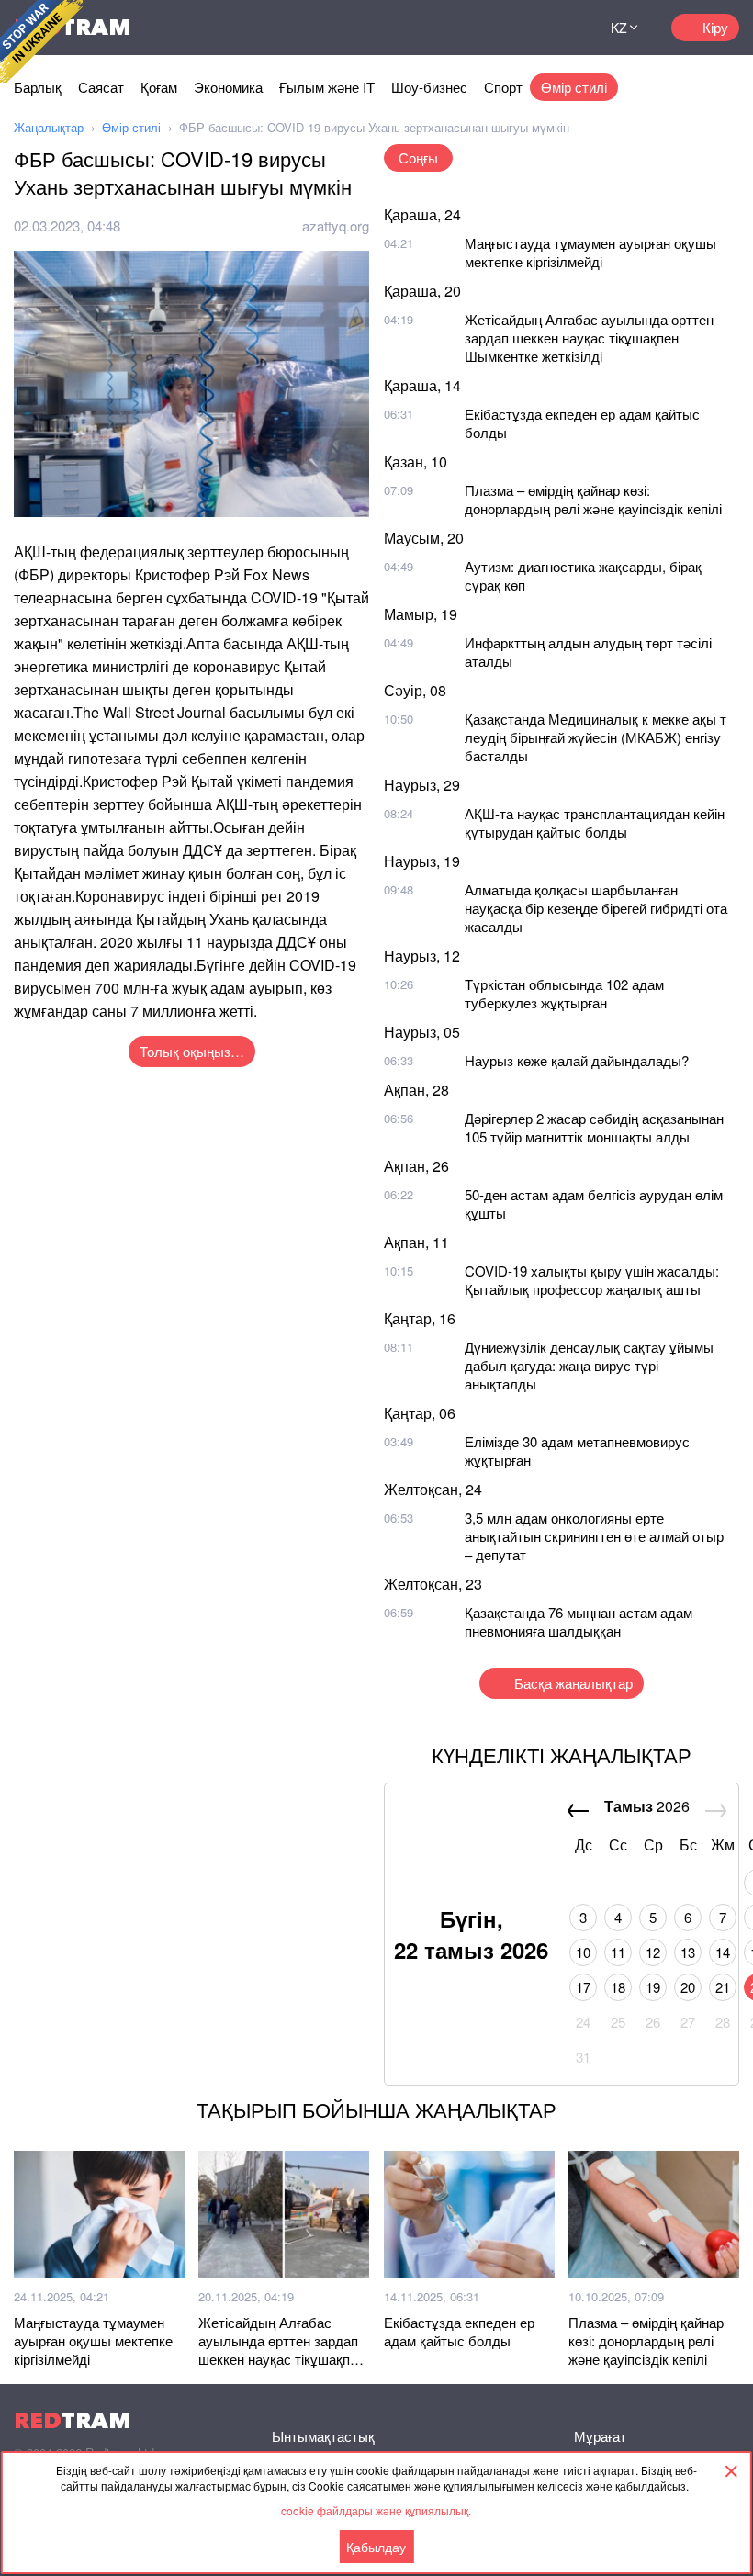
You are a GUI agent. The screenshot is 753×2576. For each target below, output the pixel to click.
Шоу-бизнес (429, 87)
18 (618, 1987)
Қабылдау (376, 2547)
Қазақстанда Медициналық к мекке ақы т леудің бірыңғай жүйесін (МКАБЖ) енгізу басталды (596, 737)
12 (653, 1952)
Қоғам (159, 87)
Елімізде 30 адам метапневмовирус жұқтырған (577, 1451)
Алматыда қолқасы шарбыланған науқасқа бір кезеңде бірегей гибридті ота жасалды (596, 908)
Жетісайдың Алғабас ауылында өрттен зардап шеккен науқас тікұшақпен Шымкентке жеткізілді (589, 337)
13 (688, 1952)
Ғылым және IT (327, 87)
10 (583, 1952)
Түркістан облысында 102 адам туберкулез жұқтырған (564, 993)
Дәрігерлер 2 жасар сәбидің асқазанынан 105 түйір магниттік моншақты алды (594, 1127)
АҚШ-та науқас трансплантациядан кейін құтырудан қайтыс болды (595, 822)
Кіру (715, 27)
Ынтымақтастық (323, 2436)
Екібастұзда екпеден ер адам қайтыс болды (582, 423)
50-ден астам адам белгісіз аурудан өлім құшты (594, 1204)
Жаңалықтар (49, 127)
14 (723, 1952)
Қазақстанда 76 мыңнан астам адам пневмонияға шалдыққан (579, 1621)
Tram (73, 2420)
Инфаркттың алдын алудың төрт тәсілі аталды (588, 652)
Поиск (556, 28)
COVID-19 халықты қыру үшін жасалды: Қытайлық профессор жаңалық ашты (592, 1280)
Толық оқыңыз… (192, 1051)
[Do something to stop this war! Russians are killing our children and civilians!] (41, 41)
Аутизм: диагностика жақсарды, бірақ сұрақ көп (583, 575)
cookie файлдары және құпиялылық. (376, 2510)
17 (583, 1987)
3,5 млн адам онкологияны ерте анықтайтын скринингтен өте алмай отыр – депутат (594, 1536)
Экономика (228, 87)
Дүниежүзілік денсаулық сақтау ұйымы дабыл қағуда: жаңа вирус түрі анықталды (589, 1365)
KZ (619, 28)
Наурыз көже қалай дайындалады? (577, 1060)
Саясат (101, 87)
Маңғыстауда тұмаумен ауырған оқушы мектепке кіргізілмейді (590, 252)
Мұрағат (600, 2436)
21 (723, 1987)
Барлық (38, 87)
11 (618, 1952)
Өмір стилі (574, 87)
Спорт (503, 87)
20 (688, 1987)
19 (653, 1987)
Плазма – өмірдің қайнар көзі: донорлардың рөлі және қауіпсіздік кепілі (593, 499)
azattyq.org (336, 225)
